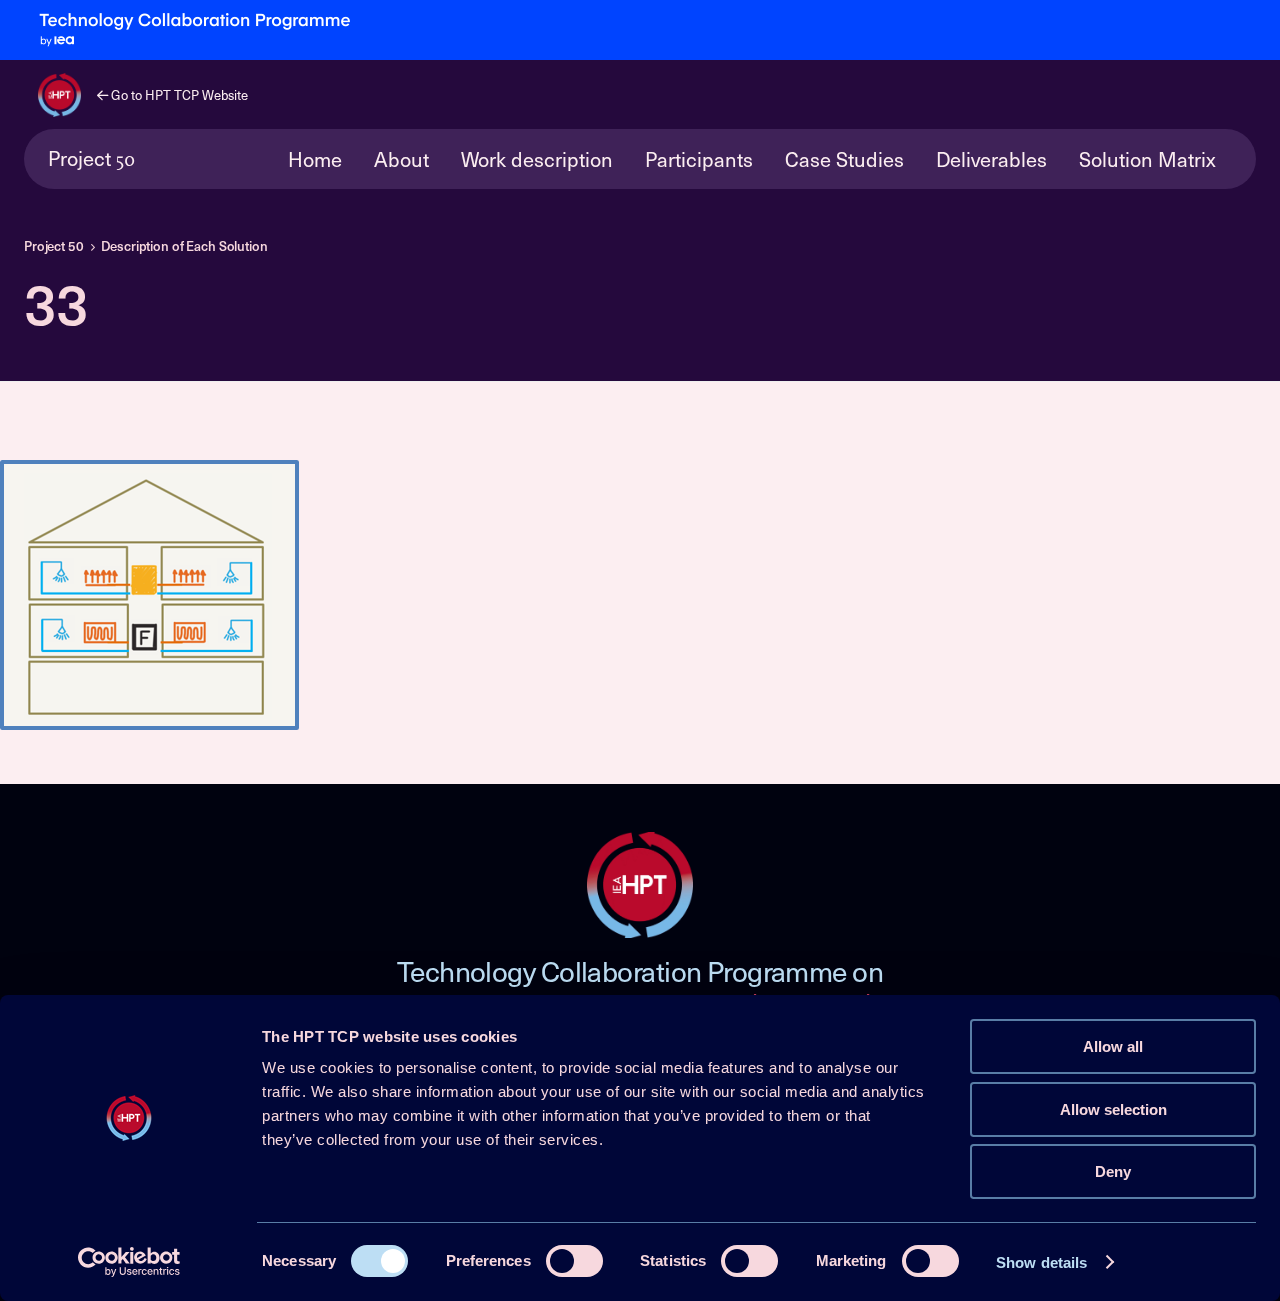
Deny (1113, 1171)
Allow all (1113, 1046)
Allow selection (1113, 1109)
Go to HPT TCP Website (178, 94)
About (401, 159)
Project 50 (54, 246)
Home (315, 159)
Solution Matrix (1147, 159)
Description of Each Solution (184, 246)
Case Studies (844, 159)
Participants (699, 159)
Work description (537, 159)
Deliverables (991, 159)
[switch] (574, 1261)
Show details (1041, 1262)
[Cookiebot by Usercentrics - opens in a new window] (129, 1262)
